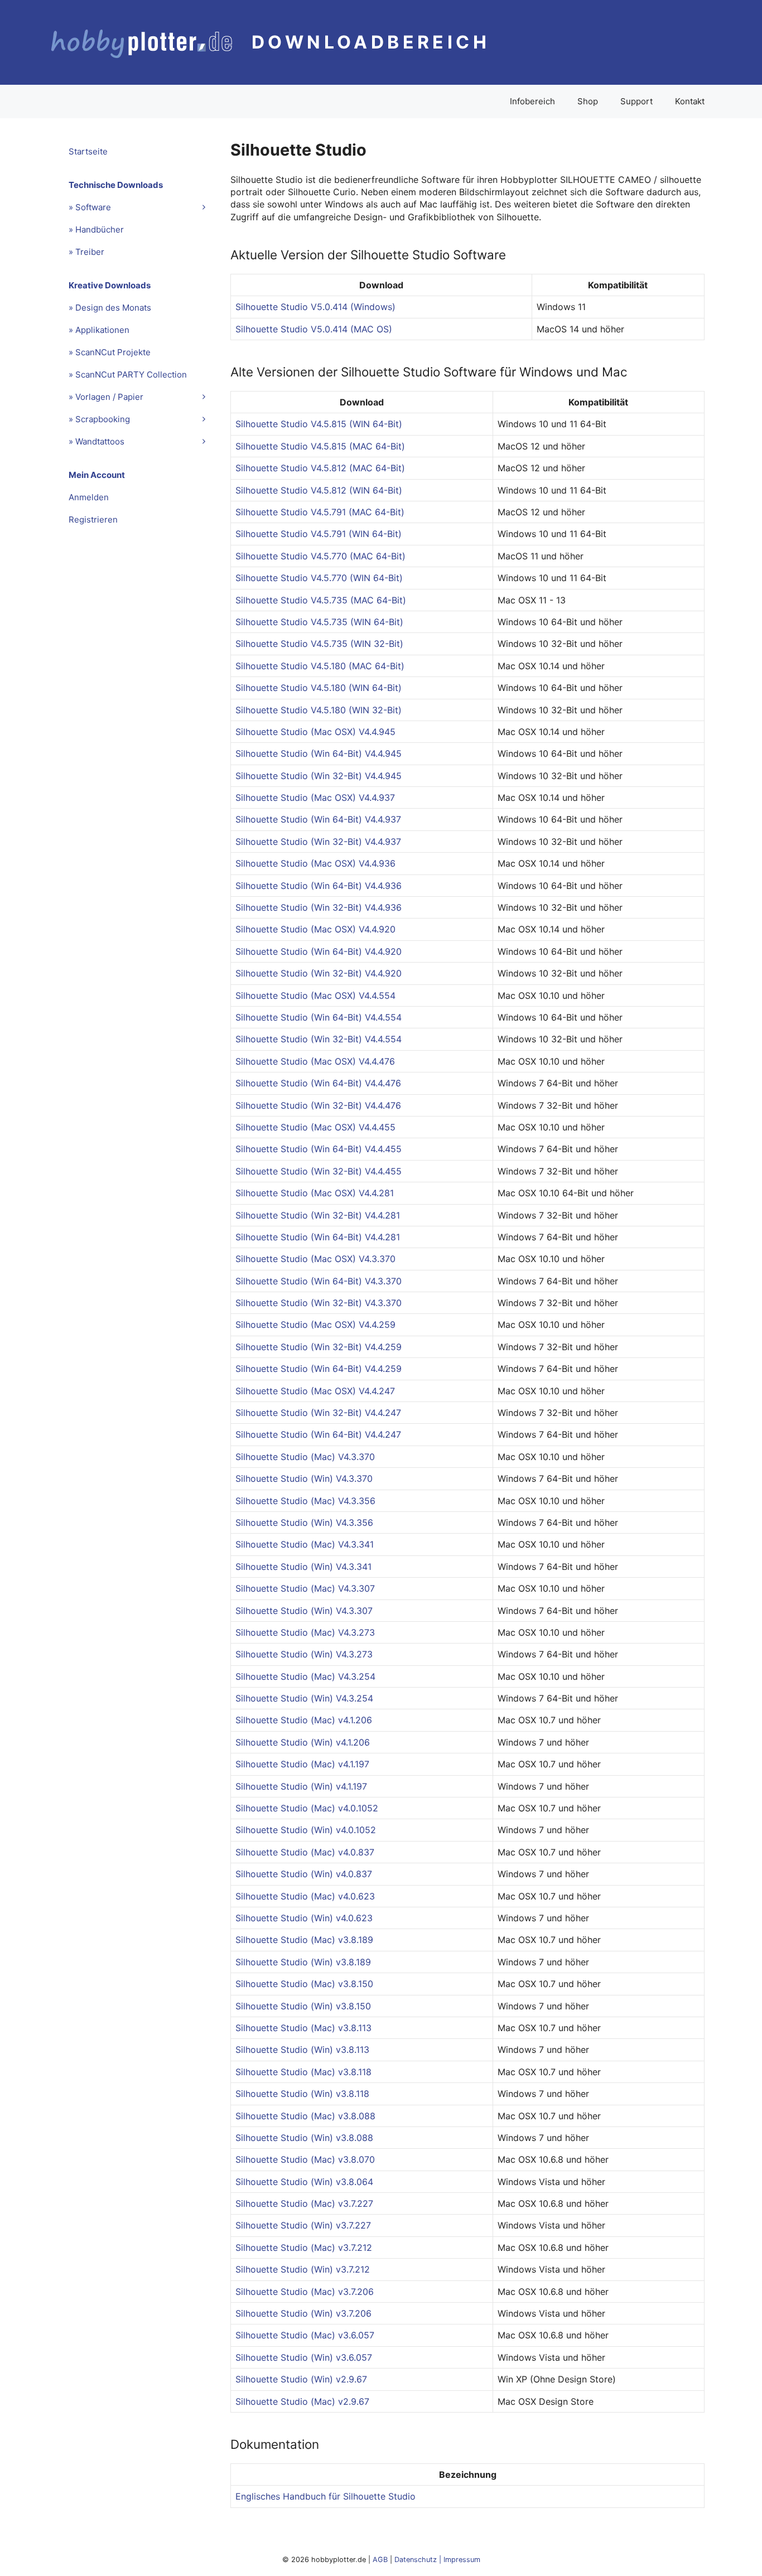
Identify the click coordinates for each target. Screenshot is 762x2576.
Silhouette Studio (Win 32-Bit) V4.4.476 (318, 1105)
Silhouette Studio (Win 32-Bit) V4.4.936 (319, 907)
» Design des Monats (110, 308)
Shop (588, 101)
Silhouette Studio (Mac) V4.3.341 (305, 1544)
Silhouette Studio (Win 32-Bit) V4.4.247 (318, 1413)
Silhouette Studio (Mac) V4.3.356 (305, 1501)
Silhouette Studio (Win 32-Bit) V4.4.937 (318, 842)
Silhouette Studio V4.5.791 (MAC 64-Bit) (320, 512)
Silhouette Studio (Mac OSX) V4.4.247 (315, 1391)
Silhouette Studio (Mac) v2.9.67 (302, 2401)
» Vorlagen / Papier (106, 397)
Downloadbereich (371, 42)
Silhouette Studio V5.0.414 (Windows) (315, 307)
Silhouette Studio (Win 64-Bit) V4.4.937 (318, 819)
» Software (90, 207)
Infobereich (532, 101)
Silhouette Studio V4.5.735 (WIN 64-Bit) (319, 622)
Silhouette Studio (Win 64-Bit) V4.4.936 (319, 886)
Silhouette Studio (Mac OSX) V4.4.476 (315, 1061)
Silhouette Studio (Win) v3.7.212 (303, 2269)
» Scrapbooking (99, 419)
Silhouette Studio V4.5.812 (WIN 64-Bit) (319, 490)
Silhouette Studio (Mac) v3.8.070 (305, 2159)
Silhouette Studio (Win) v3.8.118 (302, 2094)
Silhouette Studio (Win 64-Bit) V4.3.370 (319, 1281)
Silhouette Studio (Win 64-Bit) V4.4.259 (319, 1369)
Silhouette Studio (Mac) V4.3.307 (305, 1588)
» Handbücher (96, 229)
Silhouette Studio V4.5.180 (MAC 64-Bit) (320, 666)
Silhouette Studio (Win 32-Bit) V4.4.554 (319, 1039)
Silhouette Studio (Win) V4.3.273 (304, 1654)
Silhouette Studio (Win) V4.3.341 (303, 1567)
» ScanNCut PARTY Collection (128, 374)
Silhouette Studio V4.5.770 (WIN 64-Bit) (319, 578)
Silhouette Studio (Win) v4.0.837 (304, 1874)
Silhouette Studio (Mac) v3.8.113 (303, 2028)
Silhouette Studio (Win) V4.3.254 (304, 1698)
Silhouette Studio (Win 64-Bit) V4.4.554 (319, 1017)
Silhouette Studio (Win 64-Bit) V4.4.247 (318, 1434)
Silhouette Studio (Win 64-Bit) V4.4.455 (319, 1149)
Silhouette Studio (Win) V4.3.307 (304, 1611)
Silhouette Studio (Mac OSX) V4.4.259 (315, 1325)
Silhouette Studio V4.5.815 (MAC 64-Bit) (320, 446)
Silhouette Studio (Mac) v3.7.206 (305, 2292)
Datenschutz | (419, 2560)
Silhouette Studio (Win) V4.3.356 (304, 1523)
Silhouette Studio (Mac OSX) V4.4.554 (315, 995)
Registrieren (93, 519)
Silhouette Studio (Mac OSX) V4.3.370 (315, 1259)
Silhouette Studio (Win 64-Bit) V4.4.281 (318, 1237)
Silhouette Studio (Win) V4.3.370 (304, 1478)
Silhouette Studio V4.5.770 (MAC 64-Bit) (320, 556)
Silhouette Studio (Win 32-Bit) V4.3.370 (319, 1303)
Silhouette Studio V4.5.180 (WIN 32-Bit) (319, 710)
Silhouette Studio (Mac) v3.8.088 (305, 2116)
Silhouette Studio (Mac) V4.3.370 (305, 1457)
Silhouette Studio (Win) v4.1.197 (301, 1786)
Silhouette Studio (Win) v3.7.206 (303, 2313)
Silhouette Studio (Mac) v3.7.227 (304, 2203)
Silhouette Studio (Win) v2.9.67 (301, 2379)
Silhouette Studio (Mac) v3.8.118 (303, 2072)
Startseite (88, 151)
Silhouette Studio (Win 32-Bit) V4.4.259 (319, 1347)
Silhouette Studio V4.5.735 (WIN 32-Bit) (319, 644)
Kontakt (690, 101)
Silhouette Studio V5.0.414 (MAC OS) (314, 329)
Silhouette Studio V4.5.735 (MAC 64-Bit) (321, 600)
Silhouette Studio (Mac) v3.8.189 (304, 1940)
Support (636, 101)
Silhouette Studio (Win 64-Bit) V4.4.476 (318, 1083)
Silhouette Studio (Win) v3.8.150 (303, 2006)
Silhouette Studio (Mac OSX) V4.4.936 (315, 863)
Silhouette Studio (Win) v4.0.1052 (306, 1830)
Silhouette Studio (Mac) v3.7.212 (304, 2248)
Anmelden (89, 497)
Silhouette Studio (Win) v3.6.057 (304, 2357)
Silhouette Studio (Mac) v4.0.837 (305, 1852)
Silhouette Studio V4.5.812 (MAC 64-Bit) (320, 468)
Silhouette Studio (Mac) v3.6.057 (305, 2335)
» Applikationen (99, 330)
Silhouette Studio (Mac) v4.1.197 (302, 1764)
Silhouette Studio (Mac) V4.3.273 (305, 1632)
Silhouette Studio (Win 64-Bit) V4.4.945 (319, 753)
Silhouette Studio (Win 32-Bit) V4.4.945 (319, 776)
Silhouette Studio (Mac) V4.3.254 (305, 1676)
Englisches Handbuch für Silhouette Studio (325, 2496)
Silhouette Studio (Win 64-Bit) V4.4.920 (319, 951)
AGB (380, 2560)
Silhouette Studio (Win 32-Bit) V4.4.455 (319, 1171)
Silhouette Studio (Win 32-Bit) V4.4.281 (318, 1215)
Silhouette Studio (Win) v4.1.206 (303, 1742)
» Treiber (86, 252)
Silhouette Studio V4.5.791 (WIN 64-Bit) (319, 534)
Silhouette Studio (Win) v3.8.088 (304, 2138)
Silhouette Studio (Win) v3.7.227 (303, 2225)
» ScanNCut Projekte (110, 352)
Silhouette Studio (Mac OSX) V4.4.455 (315, 1127)
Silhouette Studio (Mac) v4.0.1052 (307, 1808)
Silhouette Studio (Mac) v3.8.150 (304, 1984)
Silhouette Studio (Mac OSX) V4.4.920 (315, 929)
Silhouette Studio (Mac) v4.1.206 (304, 1720)
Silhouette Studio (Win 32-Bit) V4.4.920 (319, 973)
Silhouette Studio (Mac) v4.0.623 (305, 1896)
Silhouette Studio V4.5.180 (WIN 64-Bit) (319, 688)
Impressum (462, 2560)
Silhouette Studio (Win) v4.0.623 (304, 1918)
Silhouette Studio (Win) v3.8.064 (304, 2182)
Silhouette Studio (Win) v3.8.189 (303, 1962)
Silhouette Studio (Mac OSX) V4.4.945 (315, 732)
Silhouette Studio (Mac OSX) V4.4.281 (315, 1193)
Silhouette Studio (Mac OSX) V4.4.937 (315, 798)
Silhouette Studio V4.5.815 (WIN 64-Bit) (319, 424)
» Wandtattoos (97, 441)
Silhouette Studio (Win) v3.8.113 (302, 2050)
